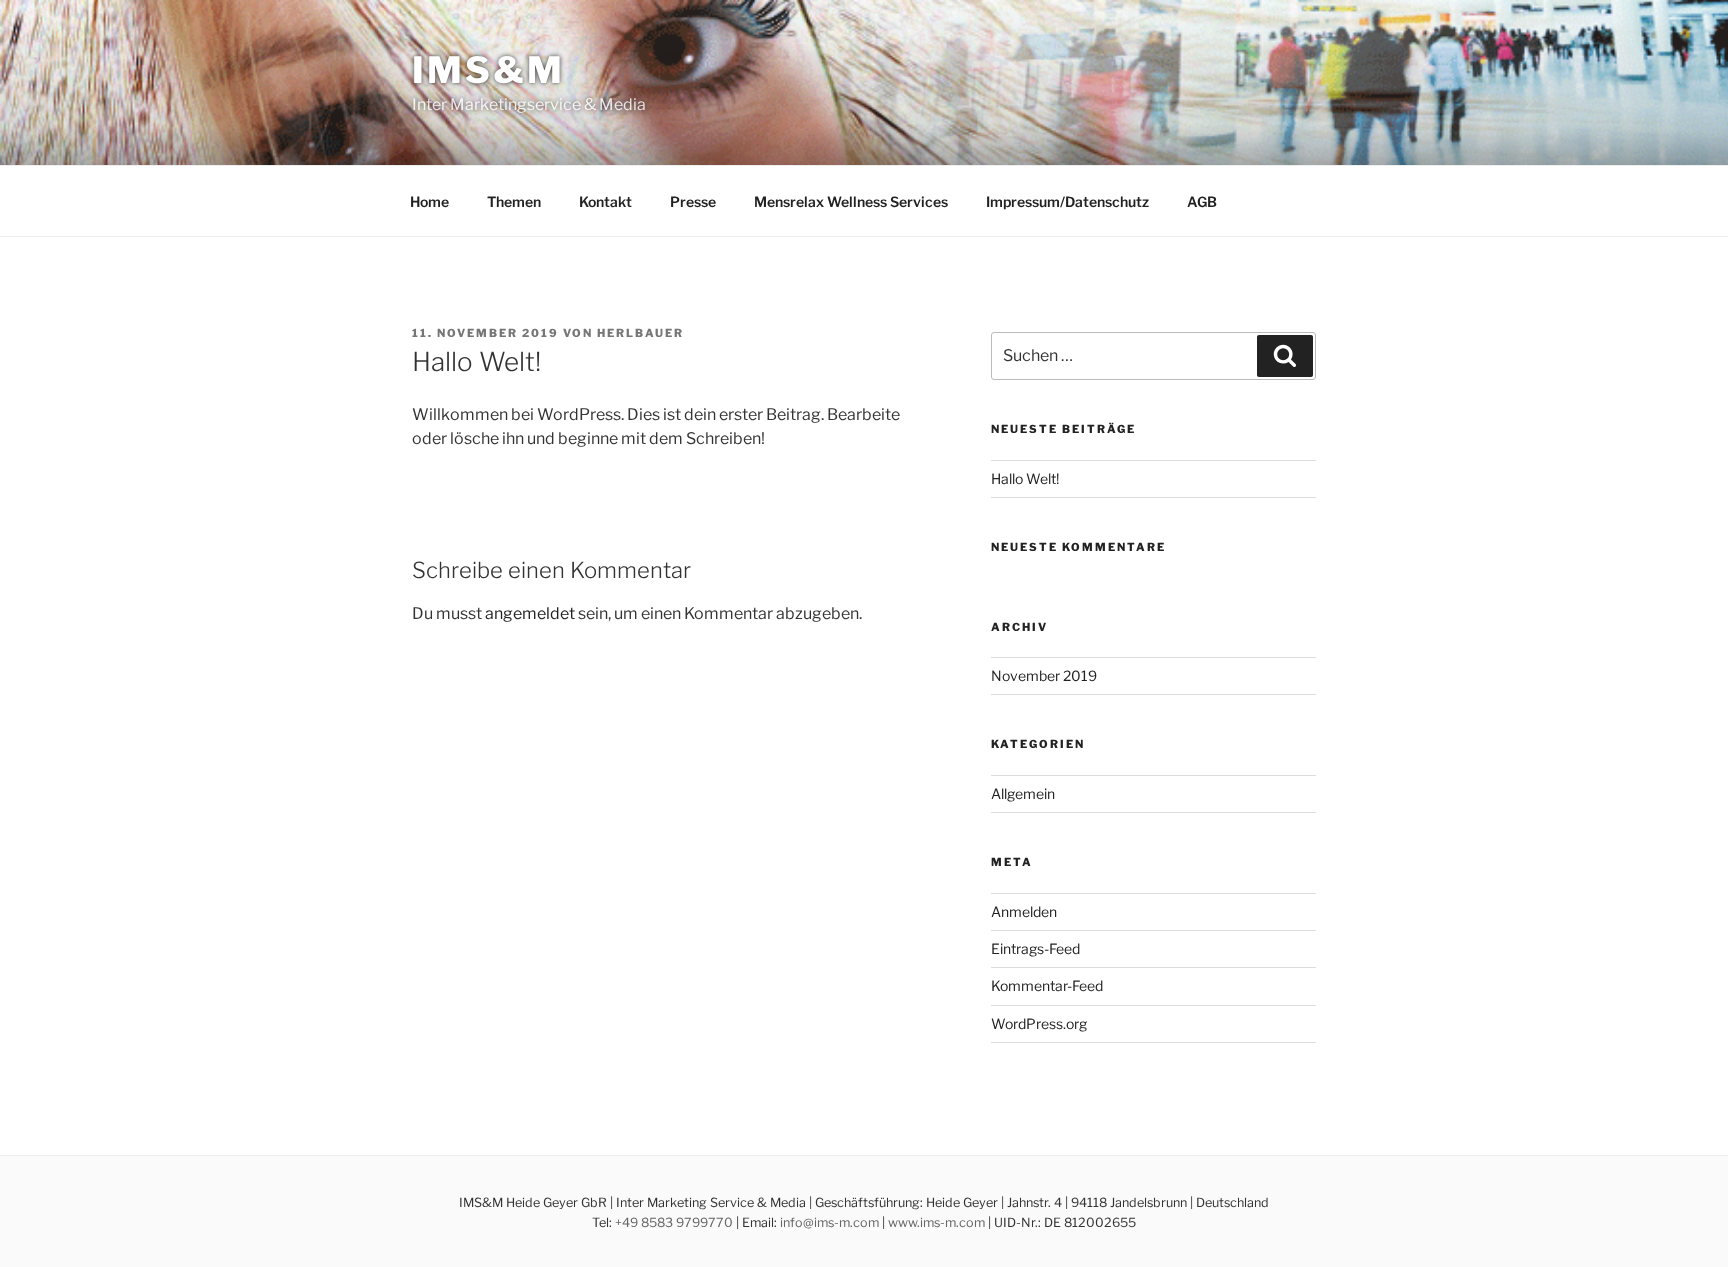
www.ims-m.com (936, 1222)
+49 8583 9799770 (674, 1222)
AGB (1202, 201)
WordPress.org (1039, 1023)
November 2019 (1044, 675)
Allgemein (1023, 793)
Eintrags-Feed (1035, 948)
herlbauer (640, 333)
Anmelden (1024, 911)
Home (429, 201)
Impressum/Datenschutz (1067, 201)
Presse (693, 201)
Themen (514, 201)
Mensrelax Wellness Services (851, 201)
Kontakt (605, 201)
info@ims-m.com (829, 1222)
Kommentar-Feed (1047, 985)
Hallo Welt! (1025, 478)
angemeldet (530, 613)
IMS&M (488, 70)
